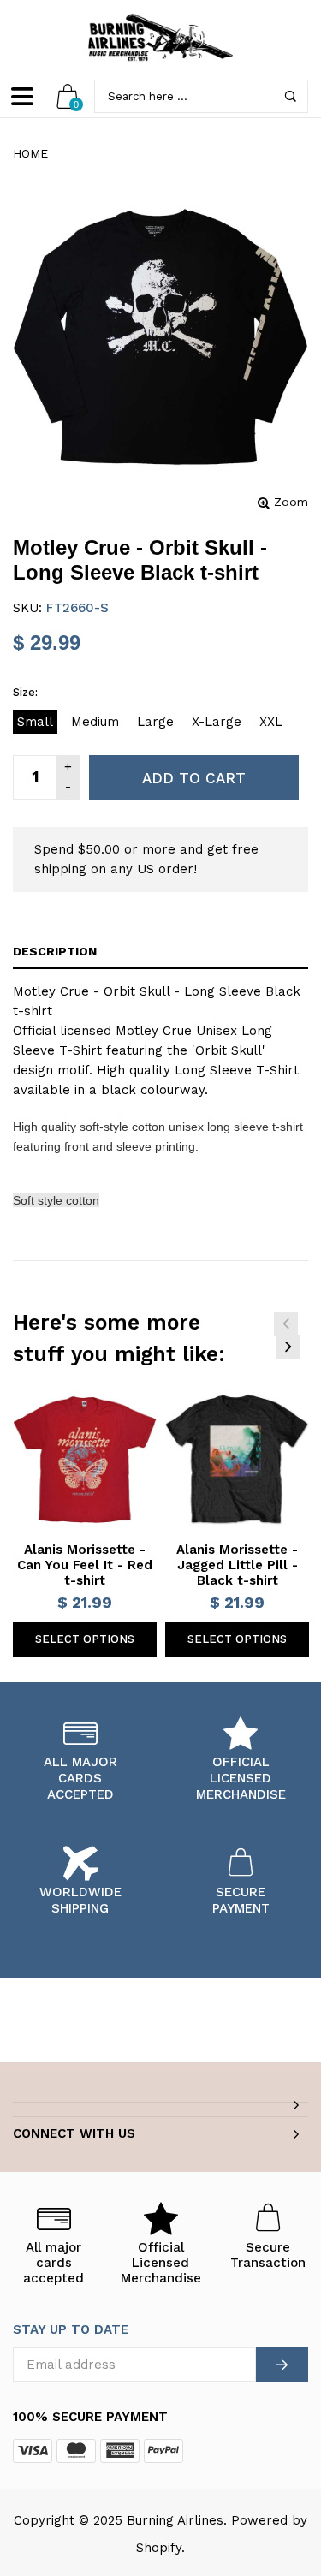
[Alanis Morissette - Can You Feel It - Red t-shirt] (85, 1460)
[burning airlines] (161, 38)
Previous (286, 1324)
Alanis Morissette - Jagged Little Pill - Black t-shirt (237, 1565)
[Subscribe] (282, 2365)
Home (30, 153)
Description (55, 951)
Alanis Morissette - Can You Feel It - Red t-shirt (85, 1565)
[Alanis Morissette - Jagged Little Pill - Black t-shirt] (237, 1460)
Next (288, 1347)
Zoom (291, 502)
